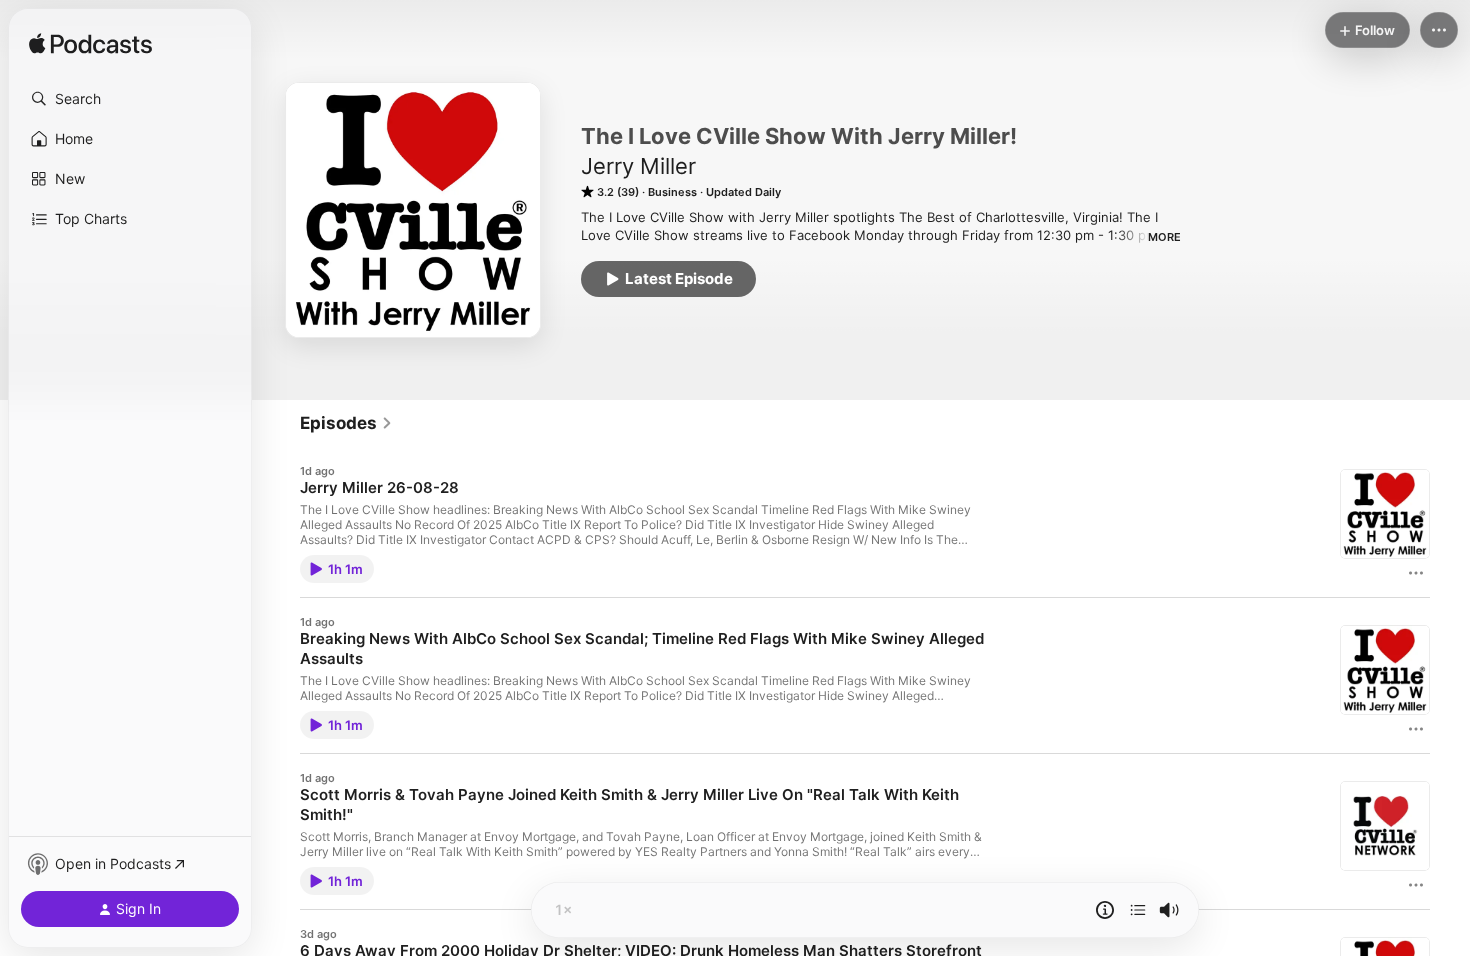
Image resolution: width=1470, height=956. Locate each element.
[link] (346, 423)
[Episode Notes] (1105, 910)
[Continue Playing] (1138, 910)
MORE (1164, 237)
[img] (90, 45)
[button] (130, 99)
